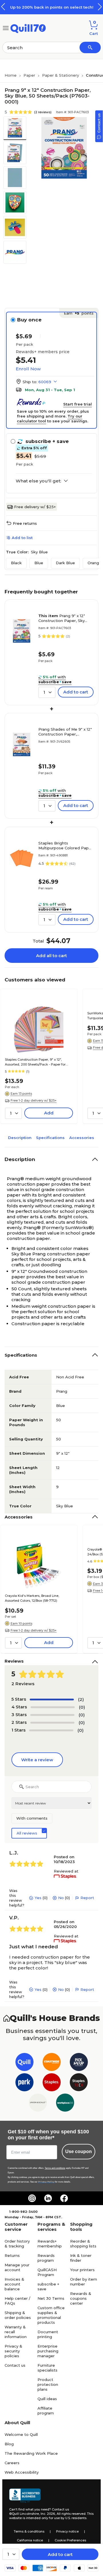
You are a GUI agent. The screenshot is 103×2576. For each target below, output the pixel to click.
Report (87, 1898)
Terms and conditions (55, 2168)
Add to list (22, 538)
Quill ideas (47, 2399)
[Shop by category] (6, 28)
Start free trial (78, 404)
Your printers (82, 2270)
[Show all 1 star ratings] (51, 1730)
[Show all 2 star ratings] (52, 1723)
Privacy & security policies (13, 2351)
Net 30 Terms (51, 2298)
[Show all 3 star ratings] (52, 1715)
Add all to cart (51, 956)
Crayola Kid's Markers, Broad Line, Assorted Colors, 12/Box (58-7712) (32, 1598)
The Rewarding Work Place (31, 2453)
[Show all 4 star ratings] (53, 1707)
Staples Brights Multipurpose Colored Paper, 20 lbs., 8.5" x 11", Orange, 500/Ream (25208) (66, 846)
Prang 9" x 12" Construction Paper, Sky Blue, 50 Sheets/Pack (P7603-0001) (62, 618)
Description (20, 1138)
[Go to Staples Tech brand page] (79, 2083)
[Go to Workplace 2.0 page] (65, 2104)
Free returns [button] (25, 523)
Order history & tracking (17, 2244)
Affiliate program (46, 2411)
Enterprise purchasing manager (48, 2351)
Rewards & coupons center (81, 2298)
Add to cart (60, 2554)
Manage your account (17, 2267)
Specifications (50, 1138)
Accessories (82, 1138)
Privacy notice (67, 2531)
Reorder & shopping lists (83, 2244)
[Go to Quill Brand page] (24, 2063)
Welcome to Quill (21, 2434)
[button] (100, 7)
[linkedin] (48, 2198)
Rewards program (46, 2258)
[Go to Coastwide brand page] (52, 2063)
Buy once (29, 320)
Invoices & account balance (14, 2284)
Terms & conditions (29, 2531)
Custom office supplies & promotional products (51, 2315)
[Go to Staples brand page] (52, 2083)
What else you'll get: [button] (38, 481)
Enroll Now (28, 369)
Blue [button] (39, 563)
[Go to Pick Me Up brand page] (79, 2063)
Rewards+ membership (50, 2244)
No (61, 1898)
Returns (12, 2255)
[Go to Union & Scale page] (38, 2104)
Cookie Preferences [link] (70, 2540)
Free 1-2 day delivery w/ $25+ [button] (34, 1100)
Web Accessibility (22, 2472)
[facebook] (64, 2198)
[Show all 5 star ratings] (52, 1700)
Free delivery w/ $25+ (35, 507)
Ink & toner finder (81, 2258)
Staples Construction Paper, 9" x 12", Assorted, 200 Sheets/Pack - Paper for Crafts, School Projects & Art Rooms (35, 1062)
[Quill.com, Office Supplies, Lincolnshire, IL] (25, 2496)
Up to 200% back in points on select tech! (52, 7)
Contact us (15, 2365)
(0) (82, 1707)
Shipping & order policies (18, 2315)
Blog (9, 2444)
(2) (81, 1699)
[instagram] (32, 2198)
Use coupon (79, 2151)
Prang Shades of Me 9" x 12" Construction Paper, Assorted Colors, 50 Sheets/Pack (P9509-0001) (65, 732)
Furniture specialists (47, 2368)
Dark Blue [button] (65, 563)
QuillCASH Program (47, 2272)
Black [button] (16, 563)
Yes (38, 1898)
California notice (30, 2540)
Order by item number (84, 2282)
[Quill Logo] (28, 28)
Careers (12, 2463)
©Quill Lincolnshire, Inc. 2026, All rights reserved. (48, 2514)
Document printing (48, 2334)
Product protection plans (48, 2384)
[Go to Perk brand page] (24, 2083)
